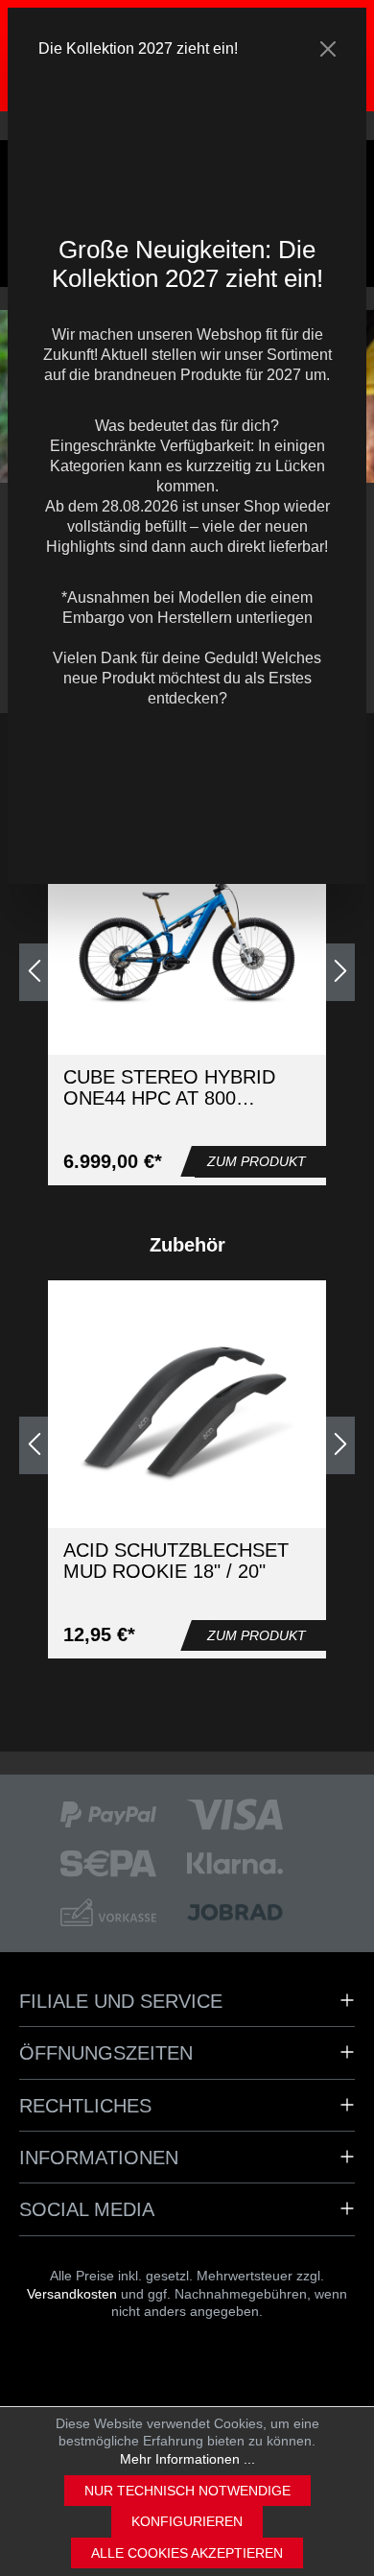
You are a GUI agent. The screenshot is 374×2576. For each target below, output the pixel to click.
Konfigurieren (187, 2521)
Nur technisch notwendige (187, 2491)
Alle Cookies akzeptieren (187, 2553)
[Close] (328, 49)
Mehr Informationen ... (187, 2459)
